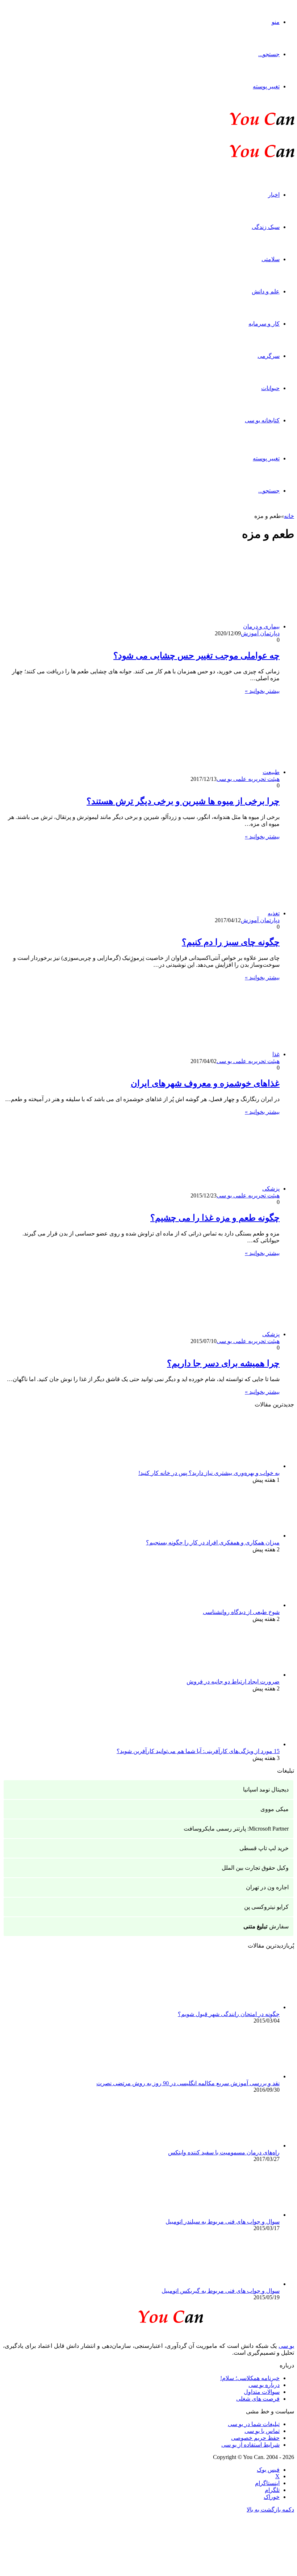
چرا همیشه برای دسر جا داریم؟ (223, 1363)
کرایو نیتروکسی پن (266, 1907)
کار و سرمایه (264, 324)
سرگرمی (269, 356)
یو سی (286, 2346)
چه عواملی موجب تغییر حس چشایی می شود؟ (196, 656)
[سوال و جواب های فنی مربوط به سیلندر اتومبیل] (240, 2215)
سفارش (266, 1926)
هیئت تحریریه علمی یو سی (248, 779)
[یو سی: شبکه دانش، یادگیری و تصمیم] (240, 124)
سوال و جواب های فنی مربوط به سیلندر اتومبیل (223, 2222)
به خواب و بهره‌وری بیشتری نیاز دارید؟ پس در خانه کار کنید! (209, 1473)
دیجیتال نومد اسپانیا (266, 1789)
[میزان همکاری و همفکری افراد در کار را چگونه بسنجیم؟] (240, 1536)
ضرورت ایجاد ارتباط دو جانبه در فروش (233, 1682)
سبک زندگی (266, 227)
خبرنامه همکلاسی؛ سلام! (250, 2378)
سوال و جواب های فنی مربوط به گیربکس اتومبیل (221, 2291)
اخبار (274, 195)
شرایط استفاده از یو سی (250, 2445)
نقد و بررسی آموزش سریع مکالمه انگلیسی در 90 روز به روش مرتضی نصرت (188, 2083)
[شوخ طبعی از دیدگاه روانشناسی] (240, 1605)
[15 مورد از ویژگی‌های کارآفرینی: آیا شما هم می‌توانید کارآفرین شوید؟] (240, 1744)
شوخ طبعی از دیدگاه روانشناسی (241, 1612)
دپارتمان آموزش (260, 633)
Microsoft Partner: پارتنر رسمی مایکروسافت (236, 1829)
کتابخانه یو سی (262, 420)
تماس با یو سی (262, 2431)
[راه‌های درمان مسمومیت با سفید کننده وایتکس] (240, 2146)
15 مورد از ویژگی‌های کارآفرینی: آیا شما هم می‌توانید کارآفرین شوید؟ (198, 1751)
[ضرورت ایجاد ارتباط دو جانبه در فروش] (240, 1675)
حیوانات (270, 388)
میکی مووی (275, 1809)
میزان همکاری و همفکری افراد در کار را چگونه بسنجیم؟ (213, 1542)
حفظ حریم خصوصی (255, 2438)
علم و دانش (266, 291)
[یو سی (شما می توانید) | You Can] (148, 2315)
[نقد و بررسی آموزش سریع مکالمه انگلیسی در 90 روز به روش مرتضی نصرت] (240, 2076)
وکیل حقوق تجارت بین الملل (255, 1868)
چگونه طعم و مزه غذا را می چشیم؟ (215, 1218)
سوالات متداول (262, 2392)
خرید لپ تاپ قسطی (264, 1848)
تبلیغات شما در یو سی (254, 2424)
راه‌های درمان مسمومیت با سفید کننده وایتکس (224, 2152)
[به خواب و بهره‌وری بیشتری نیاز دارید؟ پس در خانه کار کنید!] (240, 1466)
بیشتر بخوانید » (262, 691)
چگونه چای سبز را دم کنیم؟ (231, 942)
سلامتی (271, 259)
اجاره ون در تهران (267, 1887)
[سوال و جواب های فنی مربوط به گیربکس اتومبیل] (240, 2284)
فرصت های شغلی (258, 2399)
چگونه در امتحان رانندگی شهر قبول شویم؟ (229, 2014)
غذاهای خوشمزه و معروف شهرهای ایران (205, 1083)
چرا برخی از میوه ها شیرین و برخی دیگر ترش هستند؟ (183, 801)
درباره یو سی (264, 2385)
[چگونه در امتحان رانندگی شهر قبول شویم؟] (240, 2007)
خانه (289, 516)
